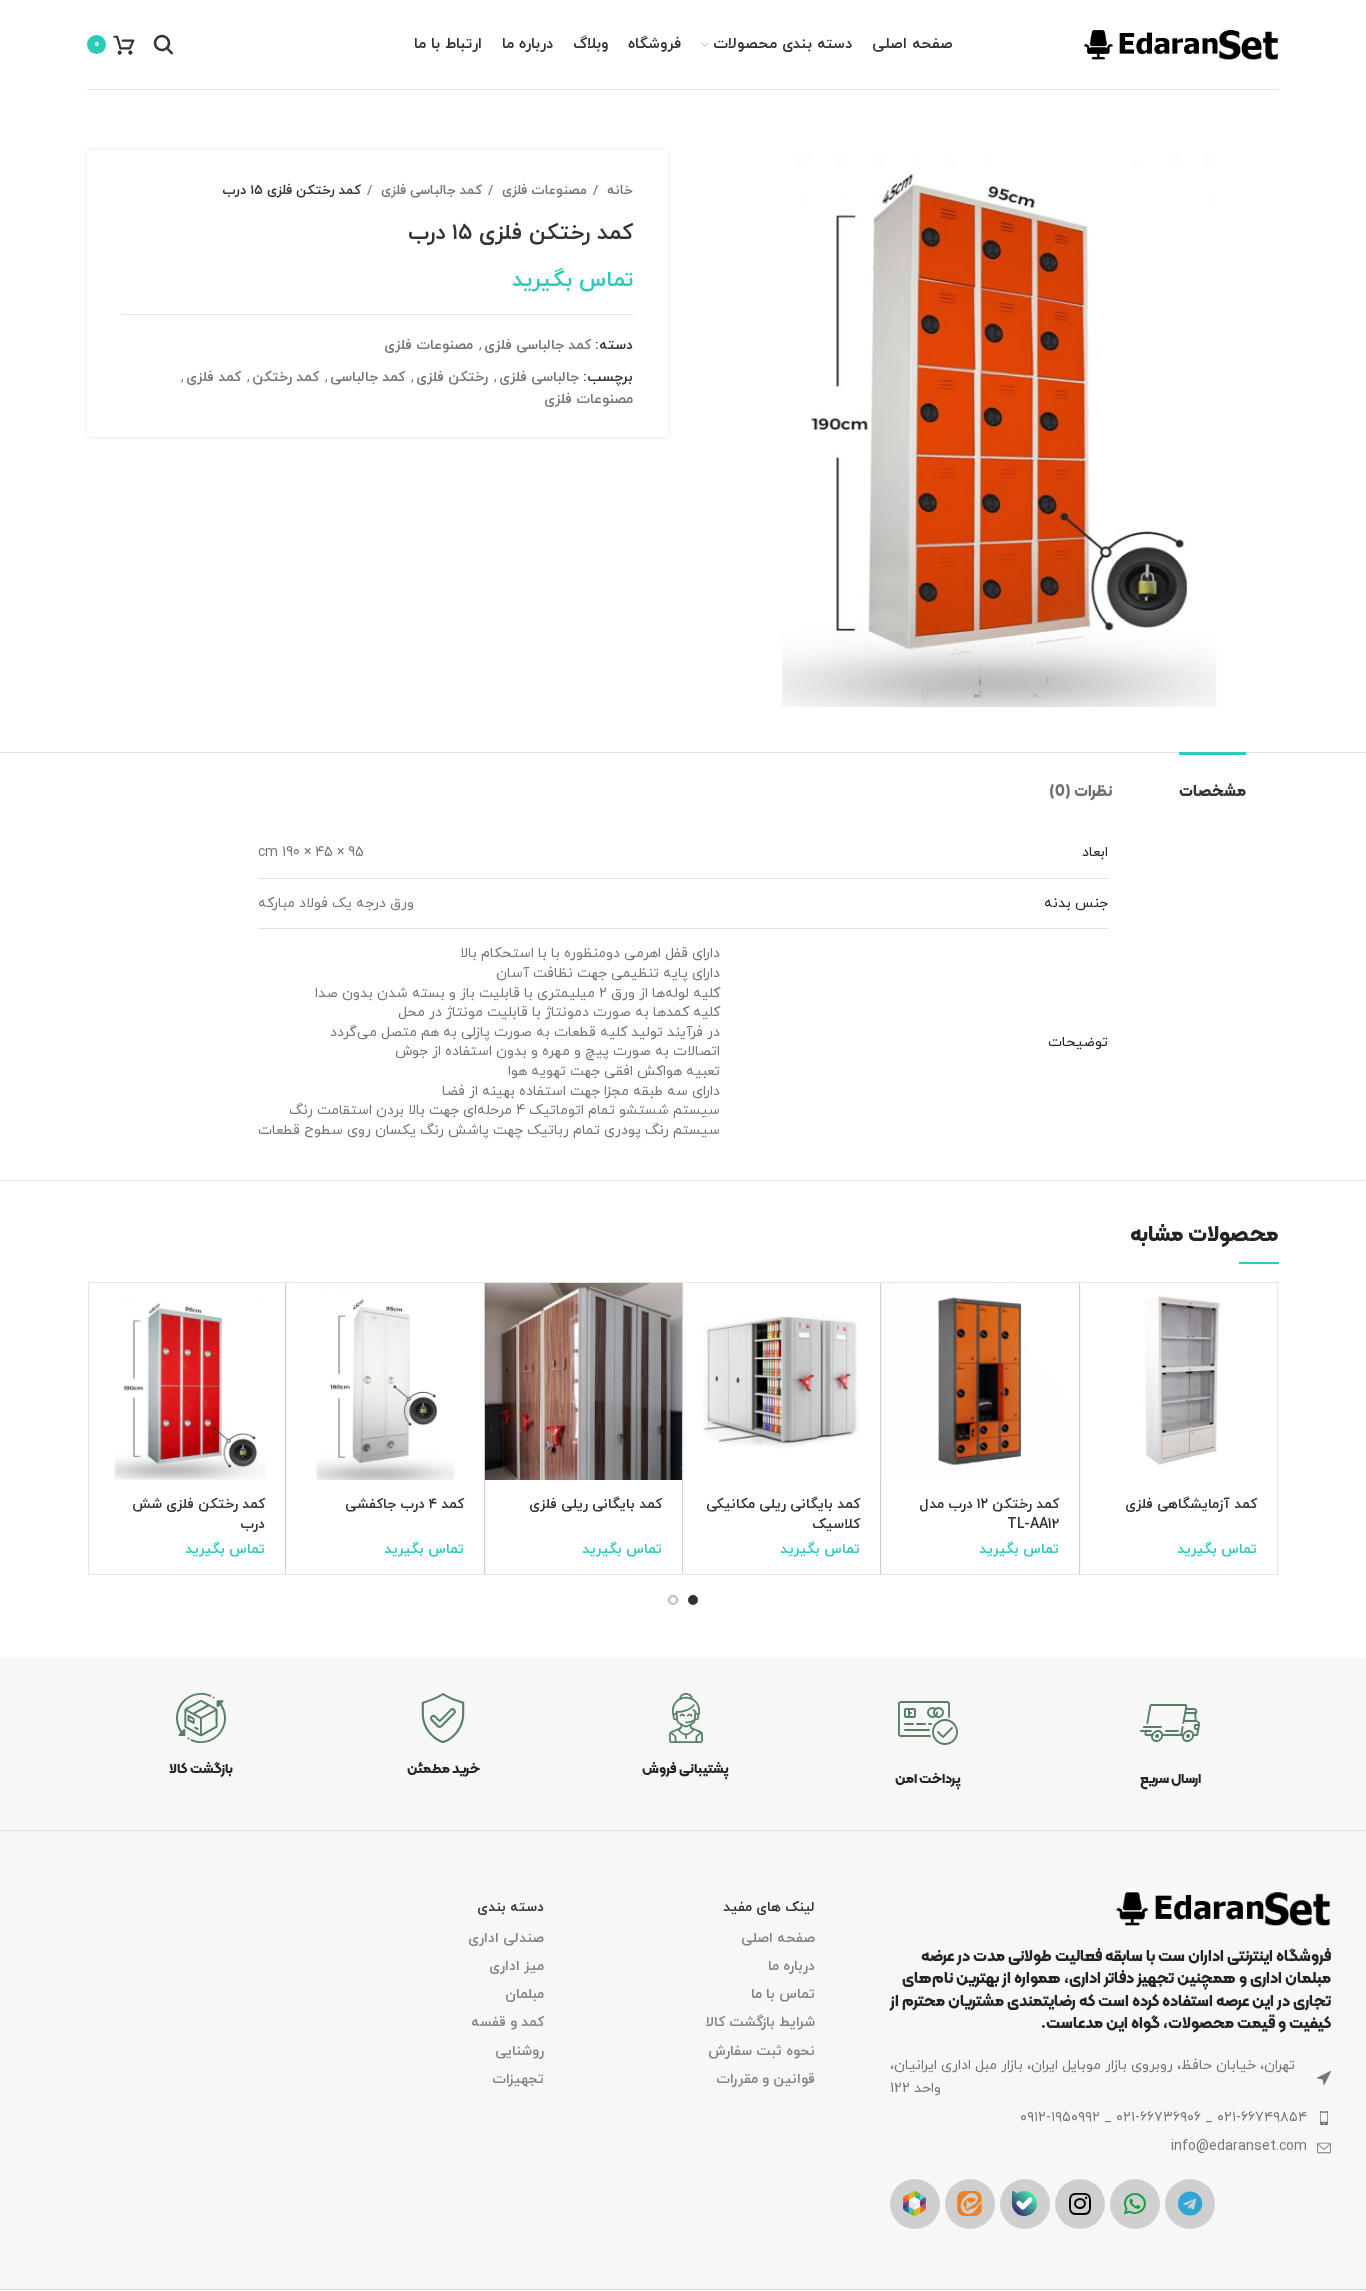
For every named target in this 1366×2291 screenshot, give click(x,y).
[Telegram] (1190, 2204)
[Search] (163, 45)
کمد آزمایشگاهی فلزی (1191, 1504)
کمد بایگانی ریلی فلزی (595, 1504)
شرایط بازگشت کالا (760, 2022)
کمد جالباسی (367, 377)
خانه (618, 190)
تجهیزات (518, 2079)
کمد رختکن (285, 377)
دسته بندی (510, 1907)
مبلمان (524, 1994)
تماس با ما (782, 1994)
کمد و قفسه (507, 2022)
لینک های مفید (768, 1907)
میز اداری (516, 1966)
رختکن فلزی (452, 377)
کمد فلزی (213, 377)
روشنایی (519, 2051)
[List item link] (1110, 2118)
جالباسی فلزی (539, 377)
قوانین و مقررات (765, 2079)
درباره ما (791, 1966)
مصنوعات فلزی (542, 190)
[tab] (1229, 782)
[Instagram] (1080, 2204)
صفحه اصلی (777, 1938)
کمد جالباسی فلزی (429, 190)
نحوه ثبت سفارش (761, 2051)
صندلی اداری (506, 1938)
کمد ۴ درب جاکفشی (404, 1504)
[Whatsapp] (1135, 2204)
